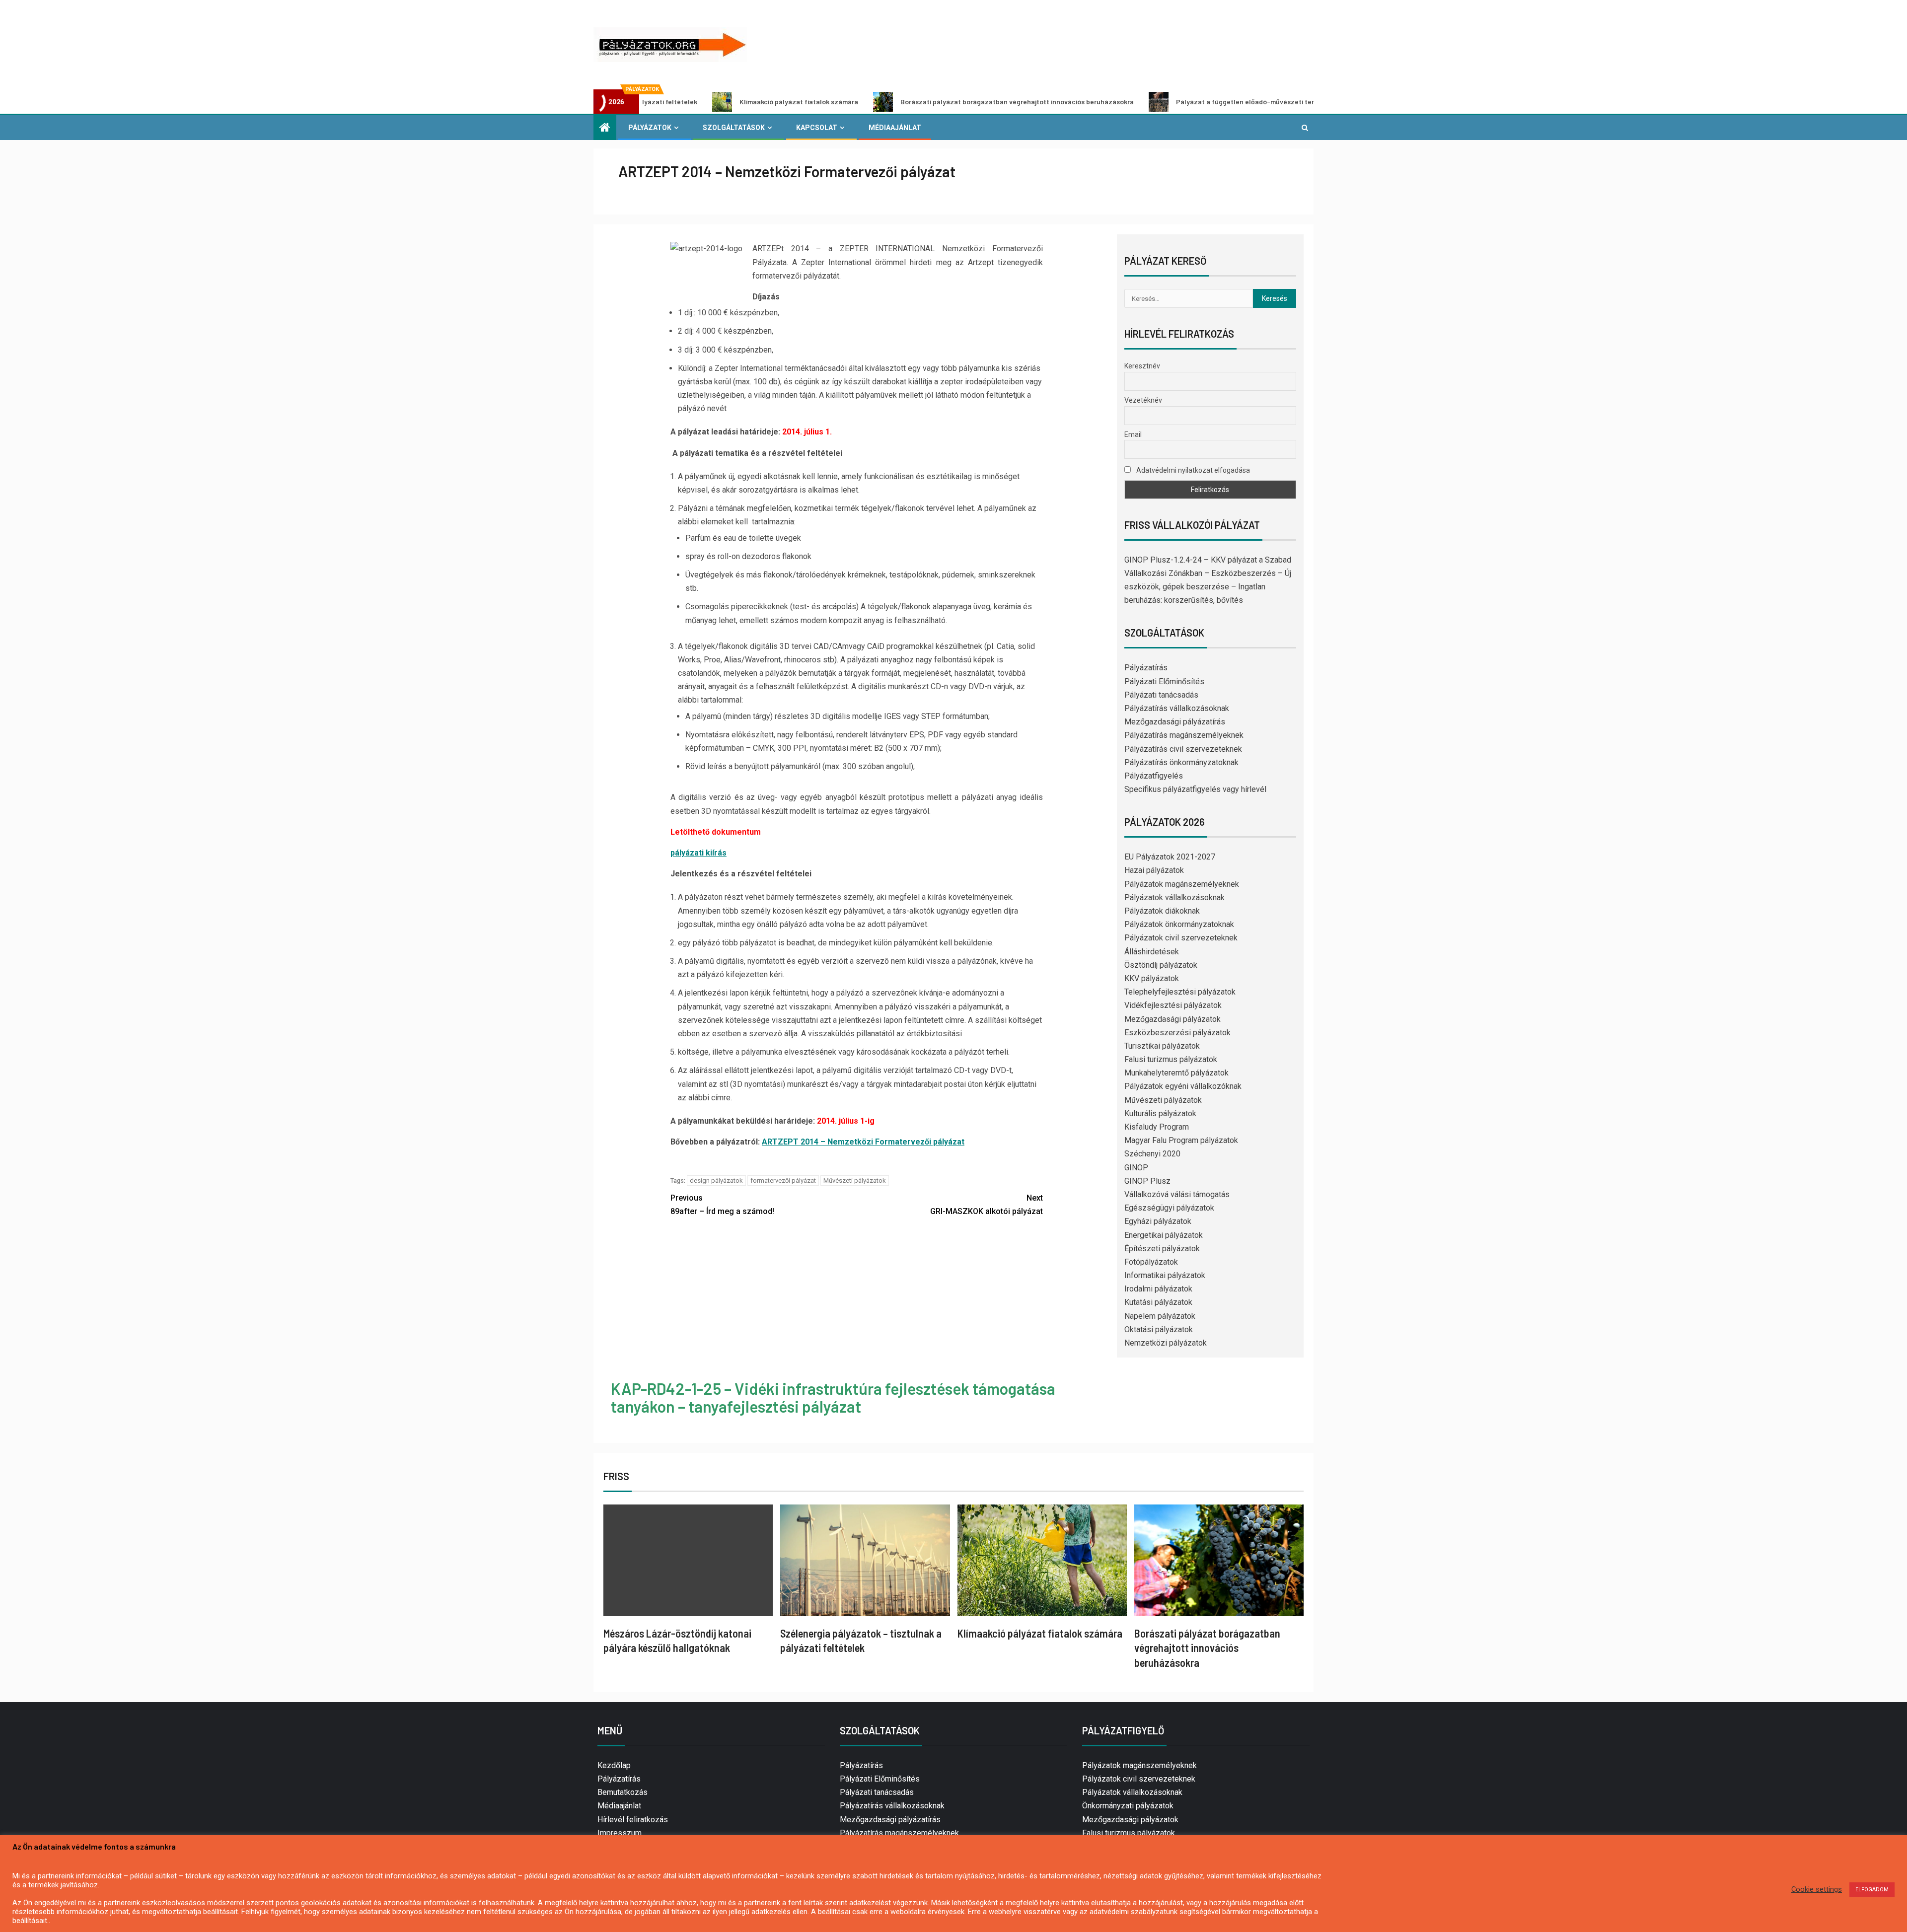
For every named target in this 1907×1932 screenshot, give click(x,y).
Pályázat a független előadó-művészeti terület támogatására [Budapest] (1156, 102)
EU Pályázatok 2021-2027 (1170, 857)
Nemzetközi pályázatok (1166, 1343)
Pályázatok (650, 128)
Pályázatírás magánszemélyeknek (1184, 735)
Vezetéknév (1143, 400)
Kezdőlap (614, 1765)
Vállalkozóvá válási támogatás (1177, 1194)
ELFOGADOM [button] (1872, 1890)
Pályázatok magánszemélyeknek (1182, 884)
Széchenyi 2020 (1152, 1154)
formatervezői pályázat (783, 1181)
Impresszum (620, 1833)
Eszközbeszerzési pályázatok (1177, 1033)
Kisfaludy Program (1157, 1127)
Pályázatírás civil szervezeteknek (1183, 749)
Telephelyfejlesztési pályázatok (1180, 992)
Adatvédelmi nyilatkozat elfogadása (1192, 470)
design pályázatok (716, 1181)
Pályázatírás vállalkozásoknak (1177, 708)
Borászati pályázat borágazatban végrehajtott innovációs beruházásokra (879, 102)
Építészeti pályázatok (1162, 1249)
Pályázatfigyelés (1154, 776)
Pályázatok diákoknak (1162, 911)
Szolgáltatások (734, 128)
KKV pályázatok (1152, 978)
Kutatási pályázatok (1158, 1302)
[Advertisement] (857, 1300)
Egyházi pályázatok (1158, 1221)
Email (1133, 434)
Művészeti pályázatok (855, 1181)
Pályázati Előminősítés (1164, 681)
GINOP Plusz (1147, 1181)
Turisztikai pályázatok (1162, 1046)
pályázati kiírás (698, 853)
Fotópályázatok (1151, 1262)
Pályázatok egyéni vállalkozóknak (1183, 1086)
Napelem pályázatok (1160, 1316)
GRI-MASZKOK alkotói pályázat (987, 1205)
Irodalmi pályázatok (1158, 1289)
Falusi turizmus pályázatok (1171, 1059)
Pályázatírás (1146, 668)
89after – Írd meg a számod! (722, 1205)
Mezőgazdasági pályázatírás (1175, 722)
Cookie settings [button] (1817, 1889)
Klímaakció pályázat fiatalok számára (661, 102)
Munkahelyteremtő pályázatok (1176, 1073)
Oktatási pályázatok (1159, 1329)
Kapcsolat (817, 128)
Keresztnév (1142, 366)
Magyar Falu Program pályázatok (1181, 1140)
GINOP (1136, 1168)
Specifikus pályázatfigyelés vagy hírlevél (1195, 789)
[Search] (1305, 128)
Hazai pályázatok (1154, 870)
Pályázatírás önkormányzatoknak (1181, 762)
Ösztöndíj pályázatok (1161, 965)
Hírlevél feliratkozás (633, 1820)
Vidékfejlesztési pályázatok (1173, 1005)
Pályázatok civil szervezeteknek (1181, 938)
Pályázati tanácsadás (1161, 695)
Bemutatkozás (623, 1792)
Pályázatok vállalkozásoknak (1174, 897)
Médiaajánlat (895, 128)
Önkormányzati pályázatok (1128, 1806)
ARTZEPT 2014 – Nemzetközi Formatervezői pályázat (863, 1142)
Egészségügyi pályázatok (1169, 1208)
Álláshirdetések (1152, 952)
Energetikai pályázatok (1164, 1235)
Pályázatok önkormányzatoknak (1179, 924)
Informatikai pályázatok (1165, 1275)
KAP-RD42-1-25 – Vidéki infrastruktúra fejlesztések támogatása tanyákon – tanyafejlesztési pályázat (833, 1397)
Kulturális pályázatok (1160, 1113)
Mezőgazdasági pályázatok (1173, 1019)
